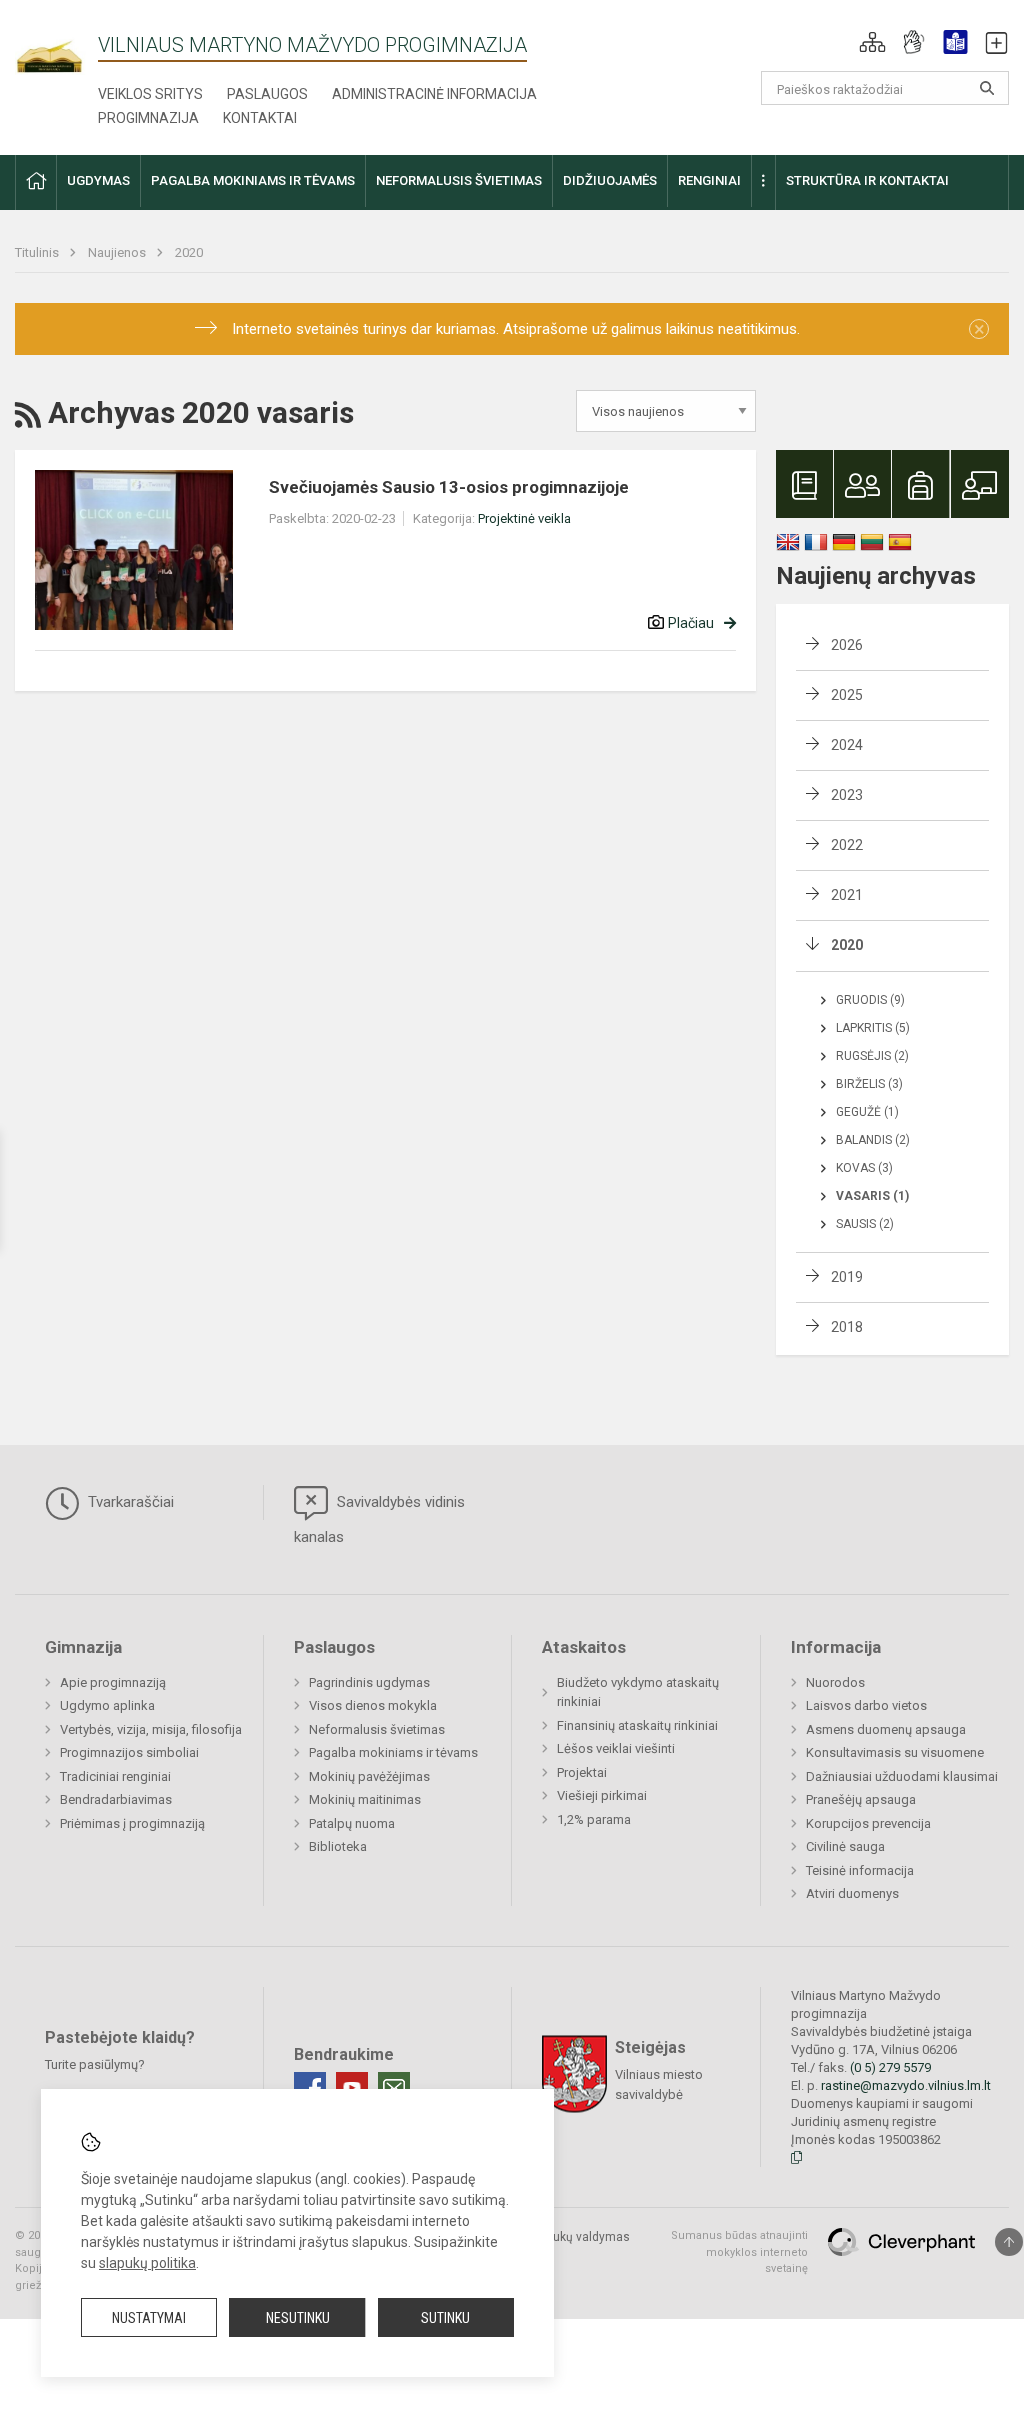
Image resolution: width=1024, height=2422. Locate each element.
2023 (847, 795)
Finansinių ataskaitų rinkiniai (637, 1725)
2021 (847, 895)
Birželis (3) (869, 1084)
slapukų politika (147, 2263)
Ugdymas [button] (98, 180)
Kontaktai (260, 118)
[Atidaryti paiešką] (987, 88)
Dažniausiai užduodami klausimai (902, 1776)
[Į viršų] (1009, 2242)
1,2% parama (594, 1819)
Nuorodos (835, 1682)
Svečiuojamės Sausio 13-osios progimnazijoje (449, 487)
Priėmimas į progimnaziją (132, 1823)
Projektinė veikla (524, 518)
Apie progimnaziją (113, 1682)
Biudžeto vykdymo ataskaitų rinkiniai (638, 1692)
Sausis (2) (865, 1224)
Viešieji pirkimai (602, 1795)
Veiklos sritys (150, 94)
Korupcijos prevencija (868, 1823)
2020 (189, 252)
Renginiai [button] (709, 180)
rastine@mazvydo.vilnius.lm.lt (906, 2085)
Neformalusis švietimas (377, 1729)
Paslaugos (267, 94)
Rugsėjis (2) (872, 1056)
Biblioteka (338, 1846)
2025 (847, 695)
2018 (847, 1327)
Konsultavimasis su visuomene (895, 1752)
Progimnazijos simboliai (129, 1752)
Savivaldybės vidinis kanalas (379, 1519)
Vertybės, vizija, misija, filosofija (151, 1729)
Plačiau (691, 623)
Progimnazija (148, 118)
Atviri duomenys (852, 1893)
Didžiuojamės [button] (610, 180)
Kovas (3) (864, 1168)
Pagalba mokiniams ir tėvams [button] (253, 180)
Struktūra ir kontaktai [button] (867, 180)
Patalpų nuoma (352, 1823)
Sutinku (445, 2318)
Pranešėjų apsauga (861, 1799)
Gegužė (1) (867, 1112)
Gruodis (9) (870, 1000)
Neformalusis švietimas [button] (459, 180)
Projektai (582, 1772)
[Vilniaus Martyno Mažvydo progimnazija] (56, 46)
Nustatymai (149, 2318)
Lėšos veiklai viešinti (616, 1748)
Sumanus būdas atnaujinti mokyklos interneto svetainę (739, 2252)
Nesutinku (298, 2318)
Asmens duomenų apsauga (886, 1729)
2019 (847, 1277)
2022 (847, 845)
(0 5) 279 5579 (890, 2067)
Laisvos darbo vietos (866, 1705)
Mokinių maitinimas (365, 1799)
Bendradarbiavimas (116, 1799)
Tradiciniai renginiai (115, 1776)
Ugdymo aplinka (107, 1705)
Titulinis (38, 252)
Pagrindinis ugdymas (369, 1682)
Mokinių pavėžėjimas (369, 1776)
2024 (847, 745)
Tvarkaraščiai (129, 1502)
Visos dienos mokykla (373, 1705)
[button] (872, 42)
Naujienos (118, 252)
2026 (847, 645)
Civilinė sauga (845, 1846)
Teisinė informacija (860, 1870)
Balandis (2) (873, 1140)
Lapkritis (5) (873, 1028)
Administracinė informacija (434, 94)
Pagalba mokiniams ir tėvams (393, 1752)
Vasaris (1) (872, 1196)
